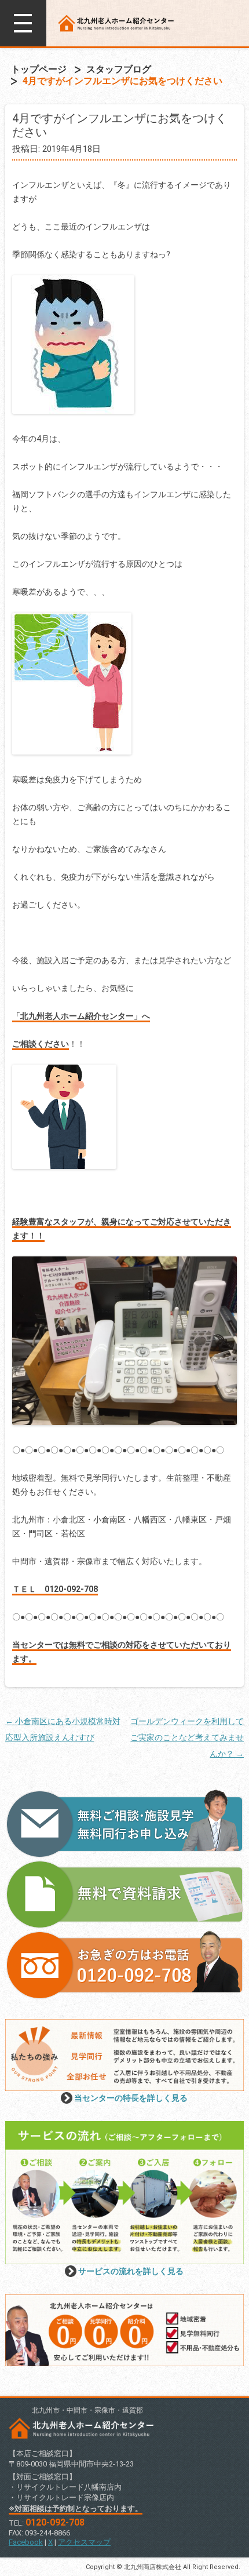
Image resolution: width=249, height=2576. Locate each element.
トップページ (39, 69)
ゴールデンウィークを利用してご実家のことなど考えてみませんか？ (187, 1737)
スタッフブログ (119, 69)
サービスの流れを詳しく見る (131, 2271)
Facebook (26, 2542)
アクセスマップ (84, 2542)
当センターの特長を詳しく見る (131, 2098)
